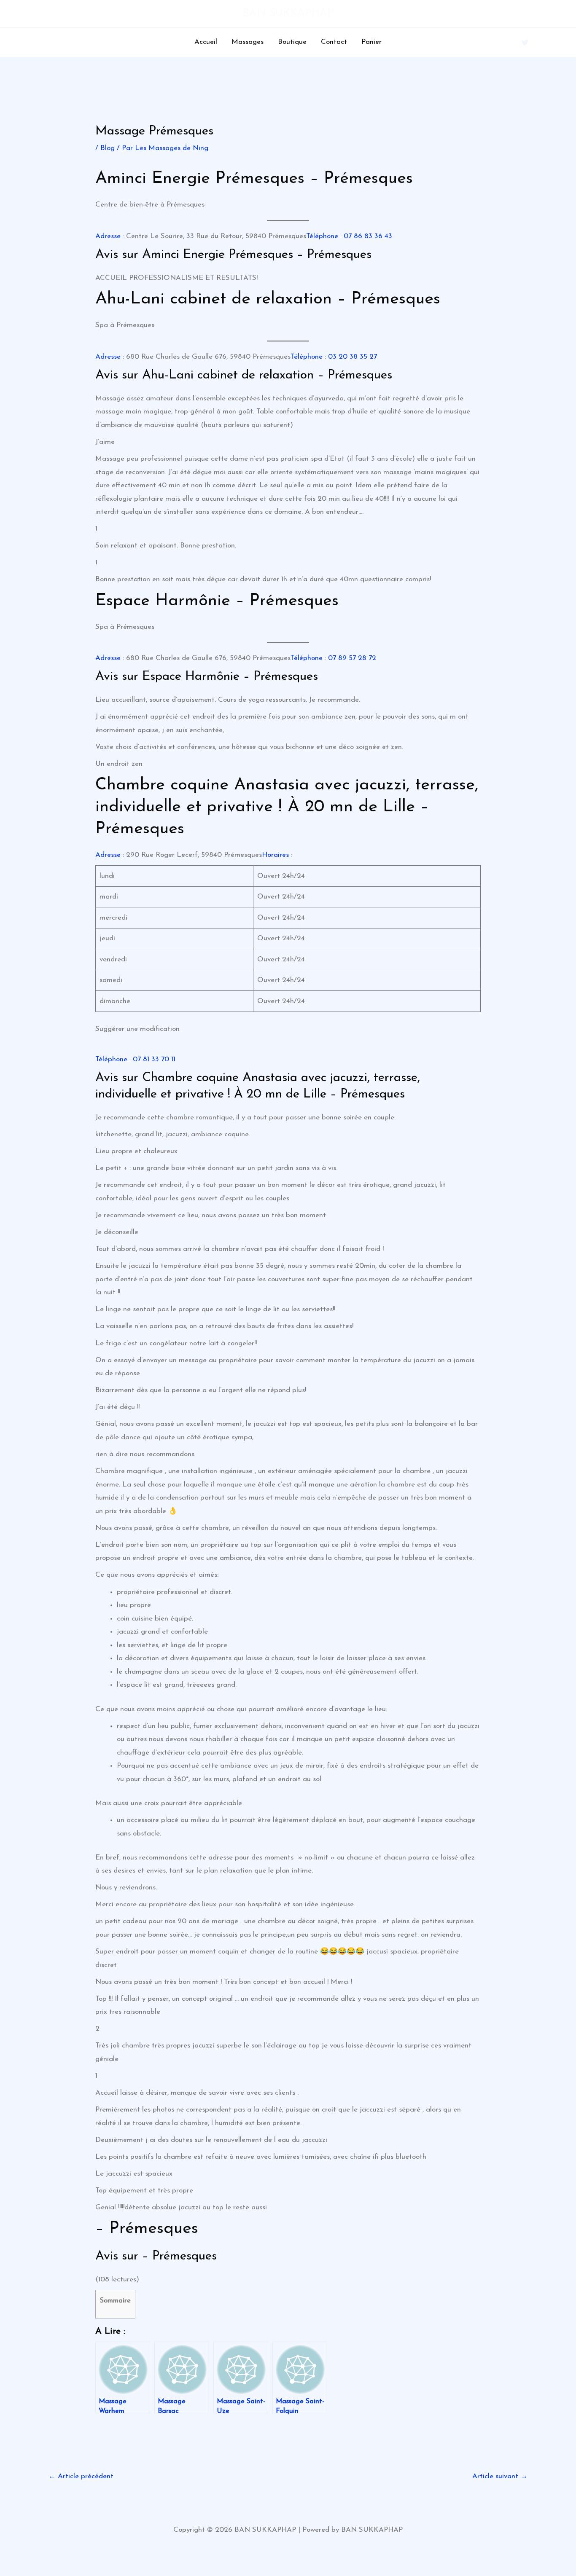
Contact (334, 42)
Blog (108, 148)
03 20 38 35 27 (353, 357)
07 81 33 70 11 (154, 1059)
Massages (248, 42)
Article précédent (81, 2476)
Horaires (275, 855)
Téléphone (322, 236)
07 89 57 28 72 (352, 658)
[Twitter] (525, 43)
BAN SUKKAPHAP (288, 13)
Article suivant (500, 2476)
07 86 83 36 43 (368, 236)
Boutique (292, 42)
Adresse (108, 236)
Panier (371, 42)
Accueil (206, 42)
